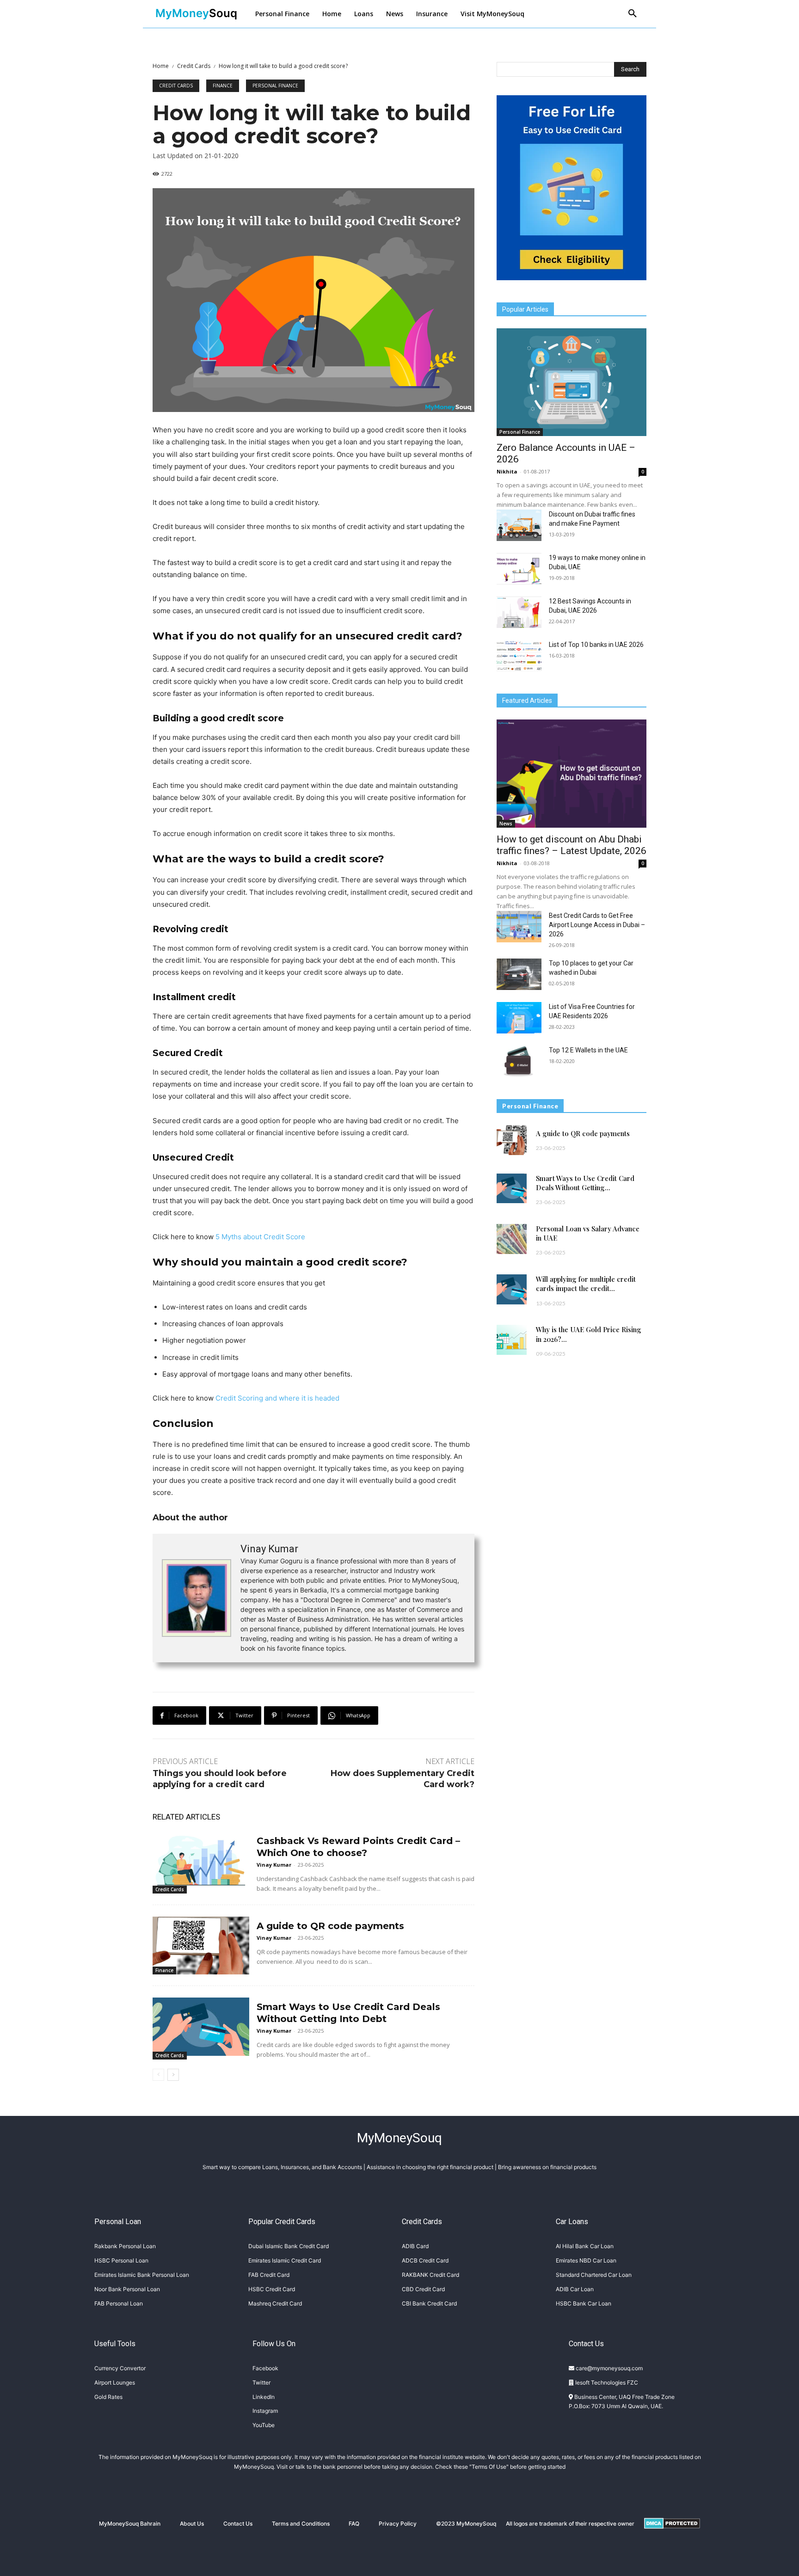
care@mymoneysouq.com (608, 2368)
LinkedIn (264, 2397)
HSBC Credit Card (272, 2289)
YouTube (264, 2425)
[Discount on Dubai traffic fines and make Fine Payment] (519, 525)
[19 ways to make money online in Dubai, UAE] (519, 569)
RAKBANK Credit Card (430, 2275)
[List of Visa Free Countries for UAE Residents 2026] (519, 1018)
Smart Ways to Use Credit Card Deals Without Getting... (585, 1183)
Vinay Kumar (269, 1549)
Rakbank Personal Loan (125, 2246)
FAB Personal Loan (119, 2303)
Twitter (261, 2382)
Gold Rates (108, 2397)
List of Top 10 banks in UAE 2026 (596, 645)
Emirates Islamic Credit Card (285, 2260)
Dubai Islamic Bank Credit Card (289, 2246)
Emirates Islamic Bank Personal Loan (142, 2275)
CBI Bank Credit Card (429, 2303)
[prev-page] (158, 2075)
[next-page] (173, 2075)
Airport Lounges (115, 2382)
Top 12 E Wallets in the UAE (588, 1050)
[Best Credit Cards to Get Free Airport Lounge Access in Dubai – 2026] (519, 927)
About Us (192, 2524)
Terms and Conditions (301, 2524)
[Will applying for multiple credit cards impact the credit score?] (512, 1289)
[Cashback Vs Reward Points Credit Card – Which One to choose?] (201, 1860)
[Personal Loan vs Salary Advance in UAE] (512, 1239)
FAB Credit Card (269, 2275)
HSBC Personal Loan (121, 2260)
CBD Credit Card (423, 2289)
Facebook (265, 2368)
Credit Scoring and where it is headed (277, 1398)
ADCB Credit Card (425, 2260)
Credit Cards (194, 66)
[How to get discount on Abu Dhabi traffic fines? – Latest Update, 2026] (572, 773)
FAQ (354, 2524)
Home (161, 66)
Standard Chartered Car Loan (594, 2275)
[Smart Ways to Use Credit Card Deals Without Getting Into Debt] (201, 2026)
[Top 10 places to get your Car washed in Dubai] (519, 974)
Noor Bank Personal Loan (127, 2289)
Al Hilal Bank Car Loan (585, 2246)
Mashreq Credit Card (275, 2303)
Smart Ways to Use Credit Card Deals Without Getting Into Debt (348, 2013)
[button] (633, 14)
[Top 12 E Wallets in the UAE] (519, 1061)
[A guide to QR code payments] (201, 1946)
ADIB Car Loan (575, 2289)
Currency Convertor (120, 2368)
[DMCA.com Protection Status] (672, 2536)
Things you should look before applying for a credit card (220, 1779)
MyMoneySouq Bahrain (130, 2524)
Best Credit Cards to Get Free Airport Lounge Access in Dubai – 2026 (597, 925)
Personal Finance (275, 86)
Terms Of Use (489, 2467)
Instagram (265, 2411)
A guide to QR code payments (330, 1926)
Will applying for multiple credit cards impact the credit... (586, 1284)
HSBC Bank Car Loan (584, 2303)
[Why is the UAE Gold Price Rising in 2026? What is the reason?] (512, 1340)
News (506, 824)
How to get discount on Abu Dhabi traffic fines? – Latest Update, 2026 (572, 845)
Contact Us (238, 2524)
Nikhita (507, 471)
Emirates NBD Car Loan (586, 2260)
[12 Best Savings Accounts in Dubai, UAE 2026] (519, 612)
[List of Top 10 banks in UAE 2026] (519, 656)
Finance (223, 86)
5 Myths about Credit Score (260, 1237)
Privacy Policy (398, 2524)
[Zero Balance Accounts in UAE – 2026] (572, 382)
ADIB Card (415, 2246)
